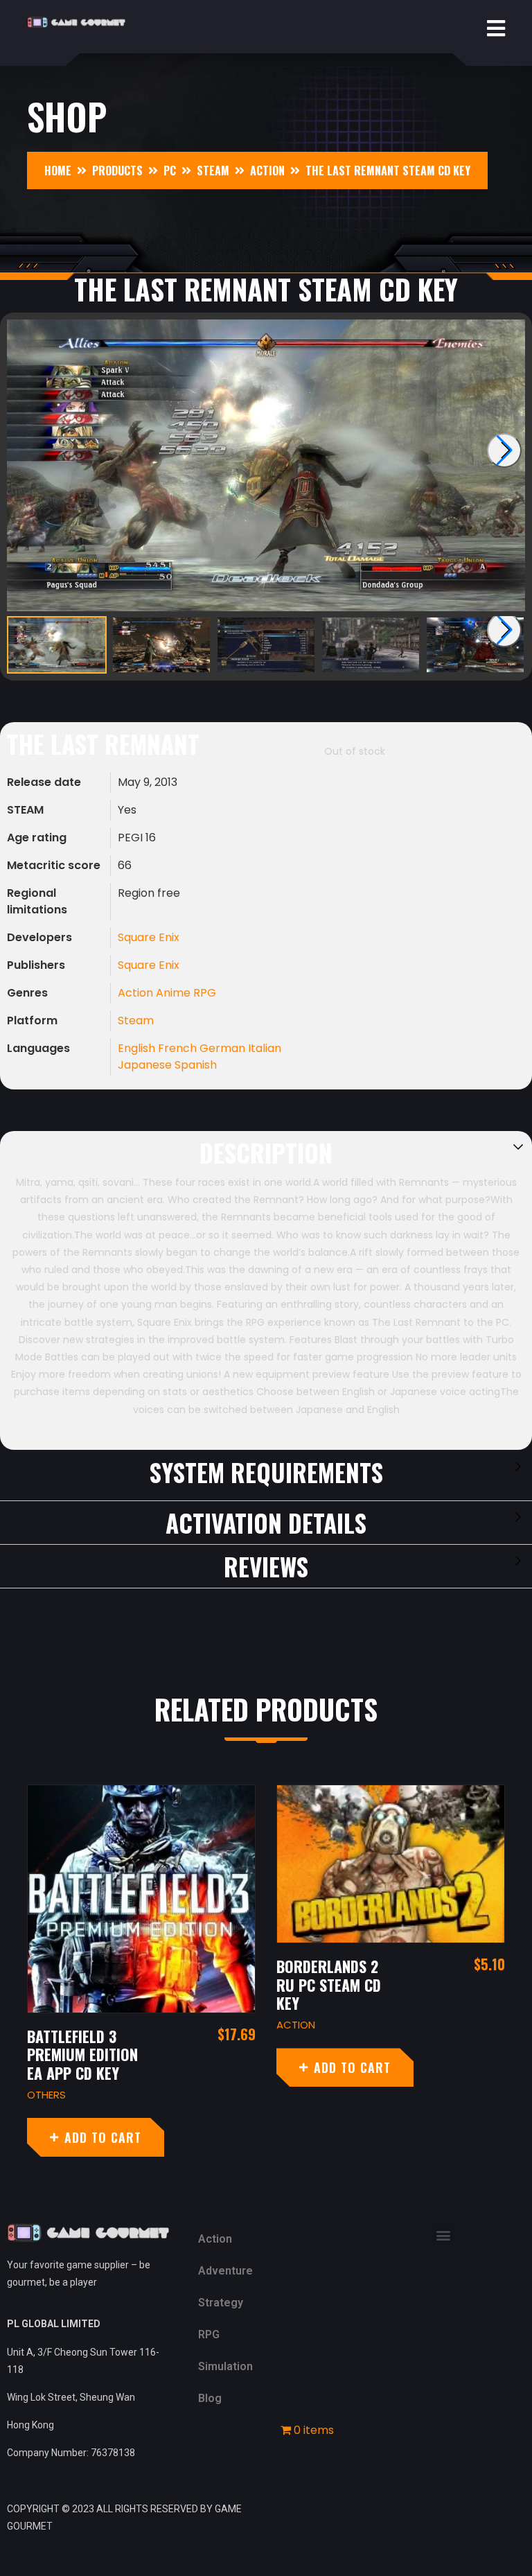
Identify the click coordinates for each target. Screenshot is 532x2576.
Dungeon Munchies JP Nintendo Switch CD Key (356, 2064)
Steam (136, 1020)
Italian (265, 1048)
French (179, 1048)
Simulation (225, 2366)
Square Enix (149, 937)
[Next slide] (504, 450)
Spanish (196, 1065)
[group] (266, 465)
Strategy (221, 2303)
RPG (205, 993)
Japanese (146, 1065)
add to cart (126, 2067)
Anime (175, 993)
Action (137, 993)
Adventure (225, 2271)
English (138, 1048)
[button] (443, 2235)
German (224, 1048)
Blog (210, 2398)
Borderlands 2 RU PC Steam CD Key (103, 1984)
